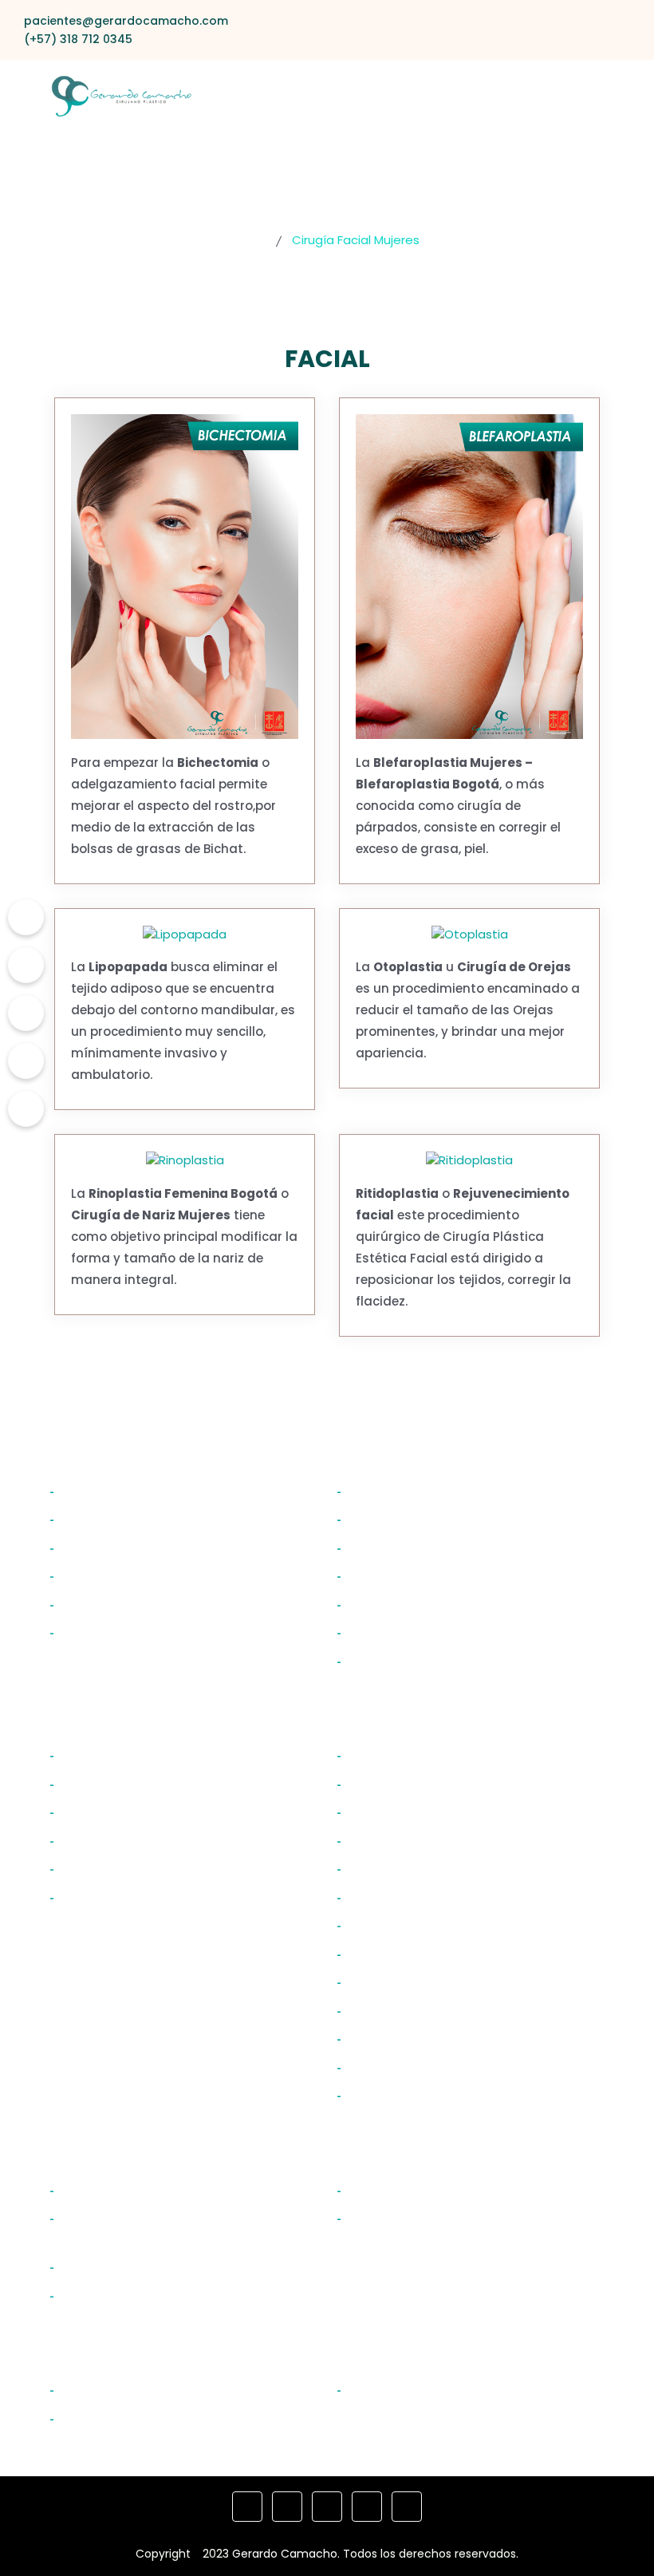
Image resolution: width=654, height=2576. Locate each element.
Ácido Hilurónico (114, 2418)
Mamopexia (386, 1840)
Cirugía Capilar (397, 2389)
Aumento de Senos (411, 1811)
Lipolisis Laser (390, 1981)
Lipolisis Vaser (392, 2010)
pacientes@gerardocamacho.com (126, 21)
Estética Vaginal (401, 2190)
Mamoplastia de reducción (439, 2067)
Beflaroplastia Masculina (143, 1491)
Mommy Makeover (409, 1755)
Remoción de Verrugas (137, 2389)
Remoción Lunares (122, 2190)
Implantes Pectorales (419, 1491)
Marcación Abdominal (422, 2038)
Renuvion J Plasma (410, 1661)
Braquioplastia (395, 1575)
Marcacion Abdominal (422, 1547)
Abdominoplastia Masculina (441, 1519)
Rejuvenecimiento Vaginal (436, 2218)
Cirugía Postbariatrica (134, 2295)
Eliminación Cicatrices (134, 2266)
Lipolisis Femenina (407, 1954)
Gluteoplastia (392, 1925)
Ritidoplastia (101, 1547)
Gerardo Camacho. (286, 2554)
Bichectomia (102, 1575)
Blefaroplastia (106, 1784)
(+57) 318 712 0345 (78, 39)
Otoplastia (95, 1519)
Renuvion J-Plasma (412, 2095)
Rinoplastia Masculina (133, 1604)
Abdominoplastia (404, 1784)
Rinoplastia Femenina (132, 1840)
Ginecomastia (395, 1604)
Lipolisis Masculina (408, 1632)
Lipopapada (99, 1632)
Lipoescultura (391, 1897)
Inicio (250, 240)
